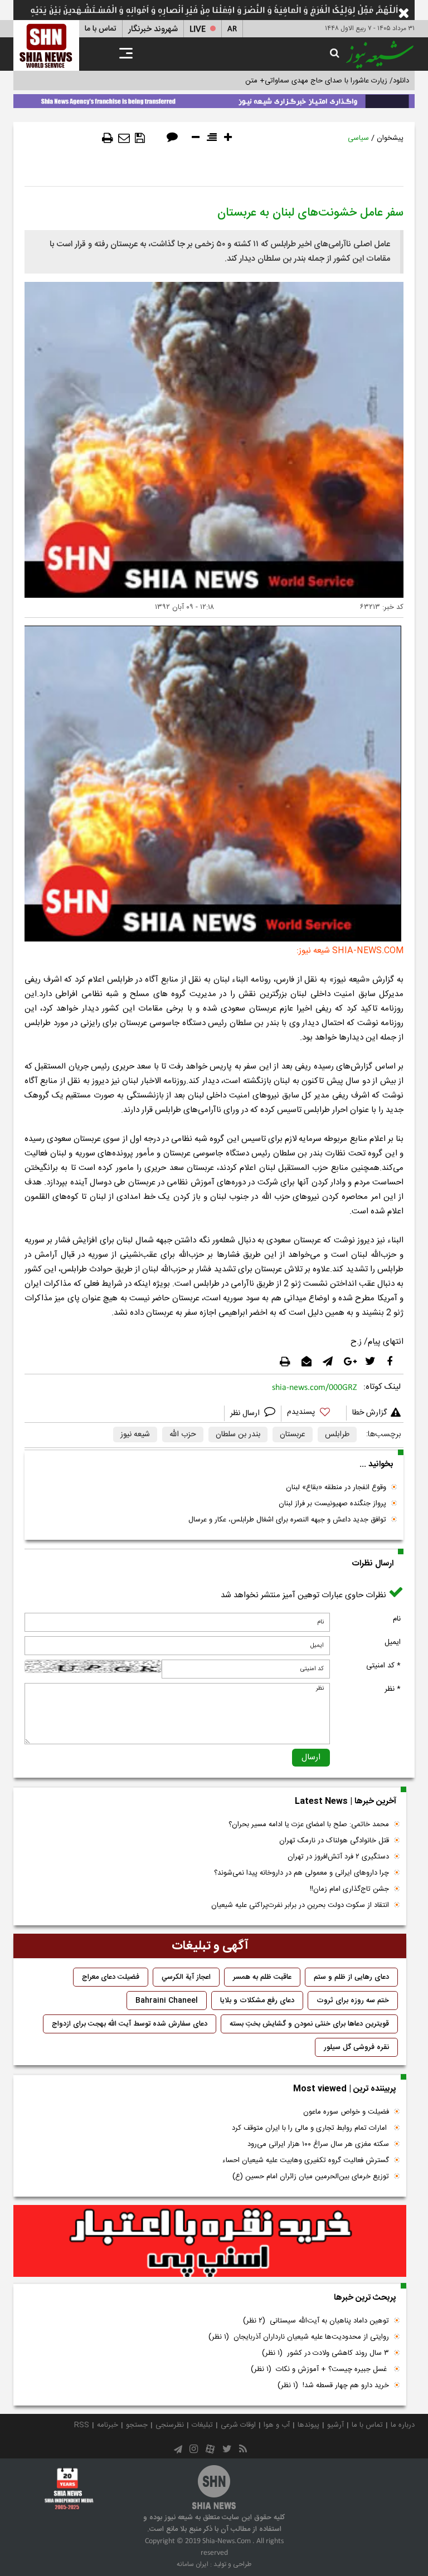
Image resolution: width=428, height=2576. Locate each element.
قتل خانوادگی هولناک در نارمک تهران (334, 1841)
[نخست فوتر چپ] (69, 2489)
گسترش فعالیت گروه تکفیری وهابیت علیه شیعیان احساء (306, 2160)
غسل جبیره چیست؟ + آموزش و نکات (320, 2369)
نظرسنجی (170, 2425)
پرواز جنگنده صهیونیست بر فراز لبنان (332, 1504)
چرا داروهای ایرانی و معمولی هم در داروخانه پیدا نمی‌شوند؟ (301, 1873)
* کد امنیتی (383, 1666)
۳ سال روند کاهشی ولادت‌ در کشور (325, 2353)
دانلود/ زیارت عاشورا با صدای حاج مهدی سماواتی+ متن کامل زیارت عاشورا (300, 81)
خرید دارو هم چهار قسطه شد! (333, 2385)
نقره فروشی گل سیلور (356, 2047)
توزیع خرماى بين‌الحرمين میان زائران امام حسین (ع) (311, 2177)
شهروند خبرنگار (153, 29)
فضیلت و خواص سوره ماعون (346, 2112)
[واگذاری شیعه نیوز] (214, 99)
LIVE (198, 29)
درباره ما (403, 2425)
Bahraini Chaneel (167, 2001)
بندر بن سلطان (238, 1435)
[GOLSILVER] (210, 2241)
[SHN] (46, 45)
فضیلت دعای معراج (111, 1977)
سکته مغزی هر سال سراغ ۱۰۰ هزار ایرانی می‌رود (318, 2144)
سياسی (358, 138)
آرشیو (335, 2425)
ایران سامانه (193, 2564)
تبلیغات (202, 2425)
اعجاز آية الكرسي (186, 1977)
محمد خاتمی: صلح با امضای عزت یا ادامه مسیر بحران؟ (309, 1824)
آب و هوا (277, 2425)
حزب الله (183, 1435)
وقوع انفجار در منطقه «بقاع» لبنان (336, 1487)
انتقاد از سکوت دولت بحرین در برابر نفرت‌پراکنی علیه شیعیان (300, 1905)
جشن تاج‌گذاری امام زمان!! (348, 1889)
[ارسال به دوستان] (124, 138)
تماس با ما (101, 29)
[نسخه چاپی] (108, 138)
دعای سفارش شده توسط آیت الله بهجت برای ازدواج (130, 2024)
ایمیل (393, 1642)
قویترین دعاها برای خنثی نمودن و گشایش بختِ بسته (309, 2024)
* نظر (393, 1689)
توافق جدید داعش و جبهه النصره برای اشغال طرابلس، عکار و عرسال (287, 1520)
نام (397, 1619)
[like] (314, 1414)
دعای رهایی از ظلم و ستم (351, 1977)
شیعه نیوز (135, 1435)
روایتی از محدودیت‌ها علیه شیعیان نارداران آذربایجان (299, 2337)
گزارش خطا (369, 1413)
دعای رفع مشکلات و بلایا (257, 2001)
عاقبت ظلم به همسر (262, 1977)
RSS (82, 2425)
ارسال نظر (246, 1413)
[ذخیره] (140, 138)
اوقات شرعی (238, 2425)
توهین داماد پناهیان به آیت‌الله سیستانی (316, 2321)
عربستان (293, 1435)
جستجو (137, 2425)
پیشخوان (390, 138)
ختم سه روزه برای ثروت (353, 2001)
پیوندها (308, 2425)
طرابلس (337, 1435)
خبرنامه (108, 2425)
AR (232, 29)
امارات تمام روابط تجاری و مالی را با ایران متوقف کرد (310, 2128)
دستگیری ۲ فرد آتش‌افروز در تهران (338, 1857)
